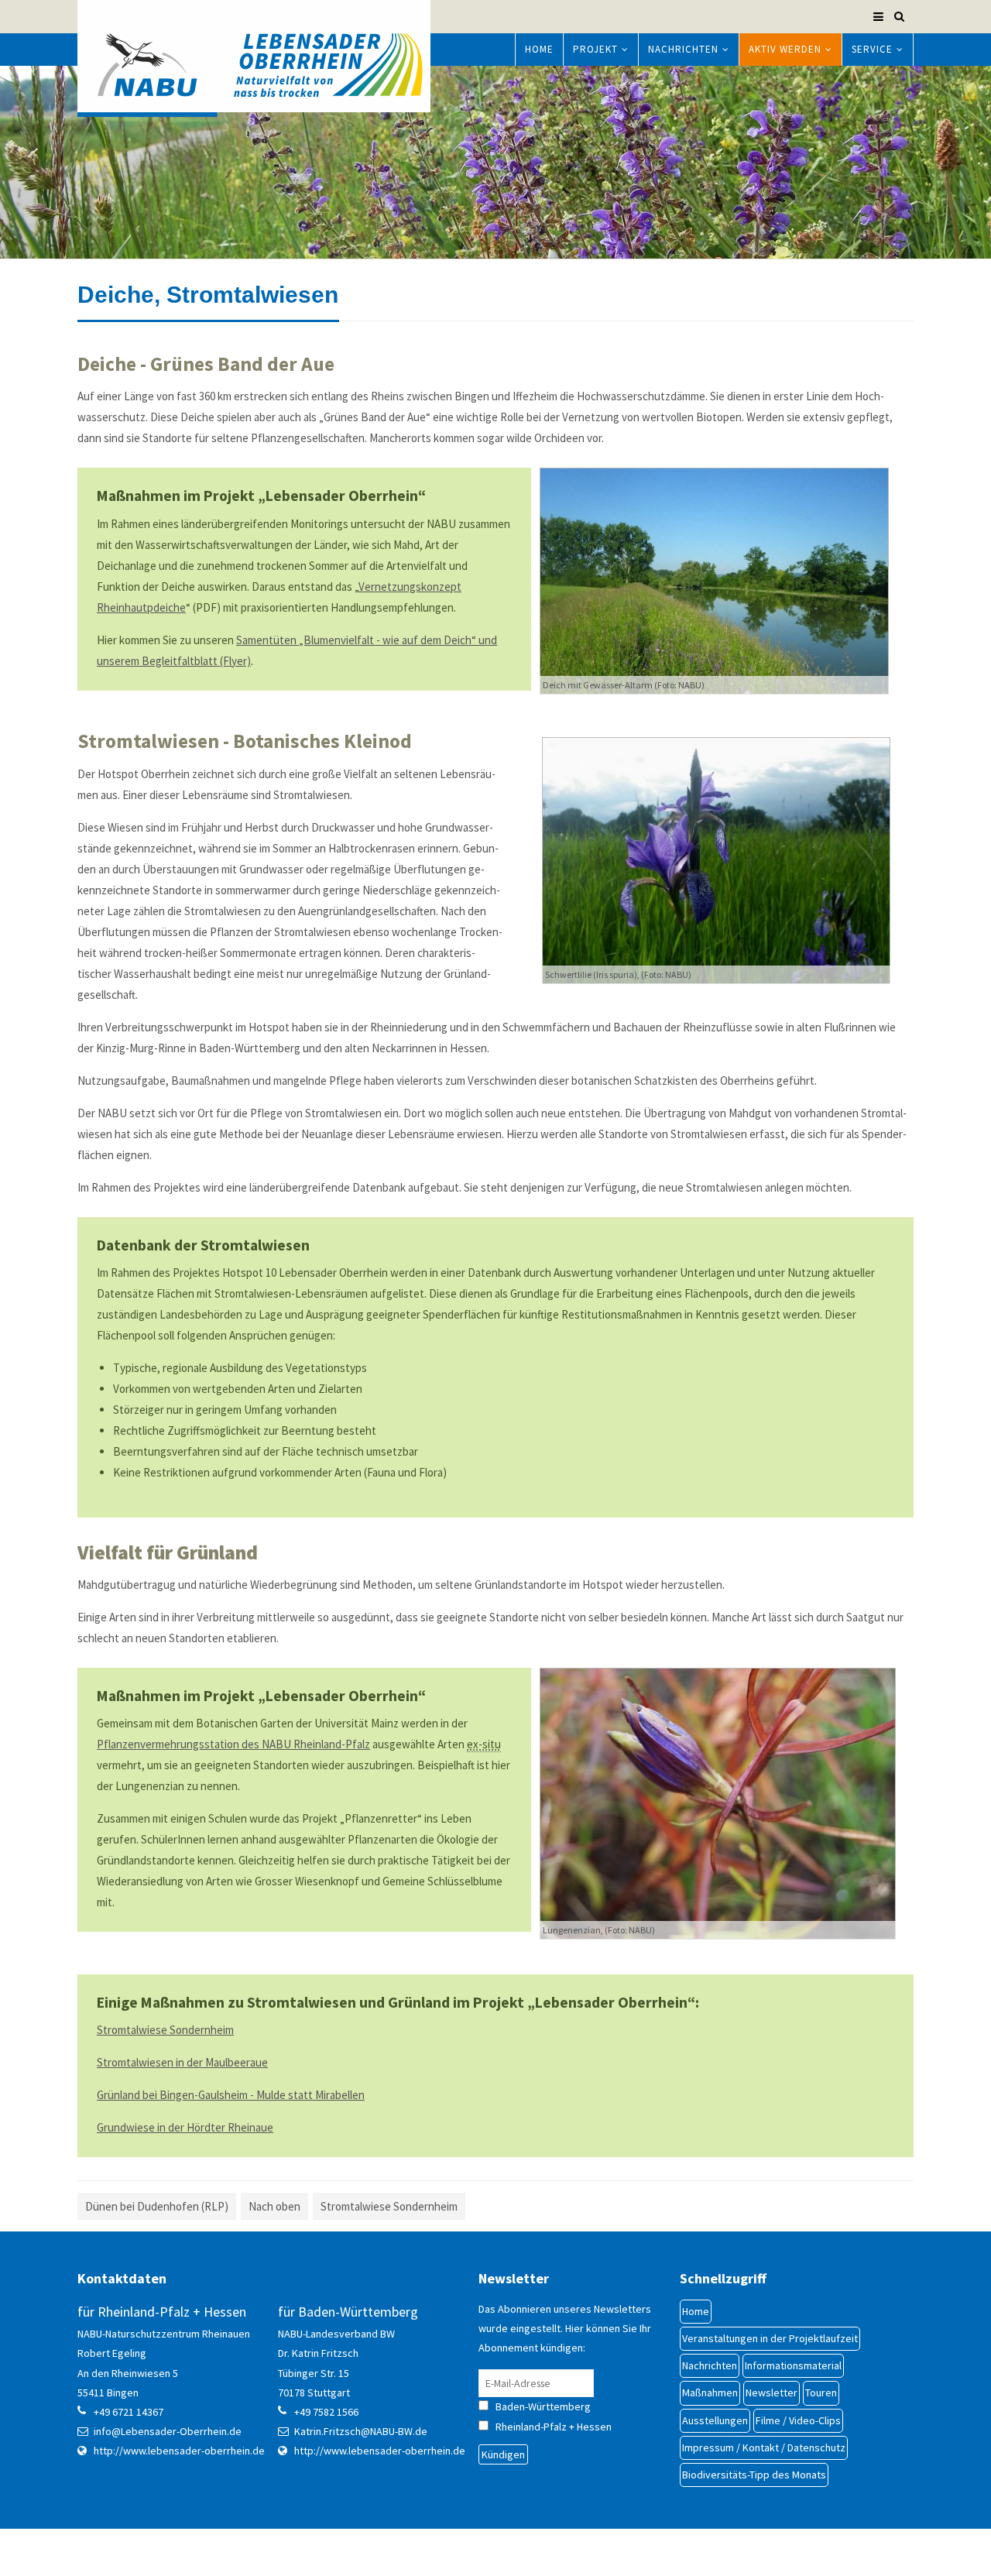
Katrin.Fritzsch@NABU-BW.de (361, 2431)
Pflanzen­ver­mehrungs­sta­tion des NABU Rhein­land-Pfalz (233, 1744)
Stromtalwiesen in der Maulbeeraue (182, 2062)
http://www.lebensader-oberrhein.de (179, 2451)
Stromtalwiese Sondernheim (165, 2030)
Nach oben (274, 2206)
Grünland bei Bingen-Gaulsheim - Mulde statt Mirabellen (231, 2095)
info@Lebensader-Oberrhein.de (168, 2431)
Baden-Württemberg (557, 2406)
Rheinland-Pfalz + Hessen (554, 2427)
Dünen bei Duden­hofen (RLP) (157, 2206)
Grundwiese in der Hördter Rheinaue (185, 2127)
